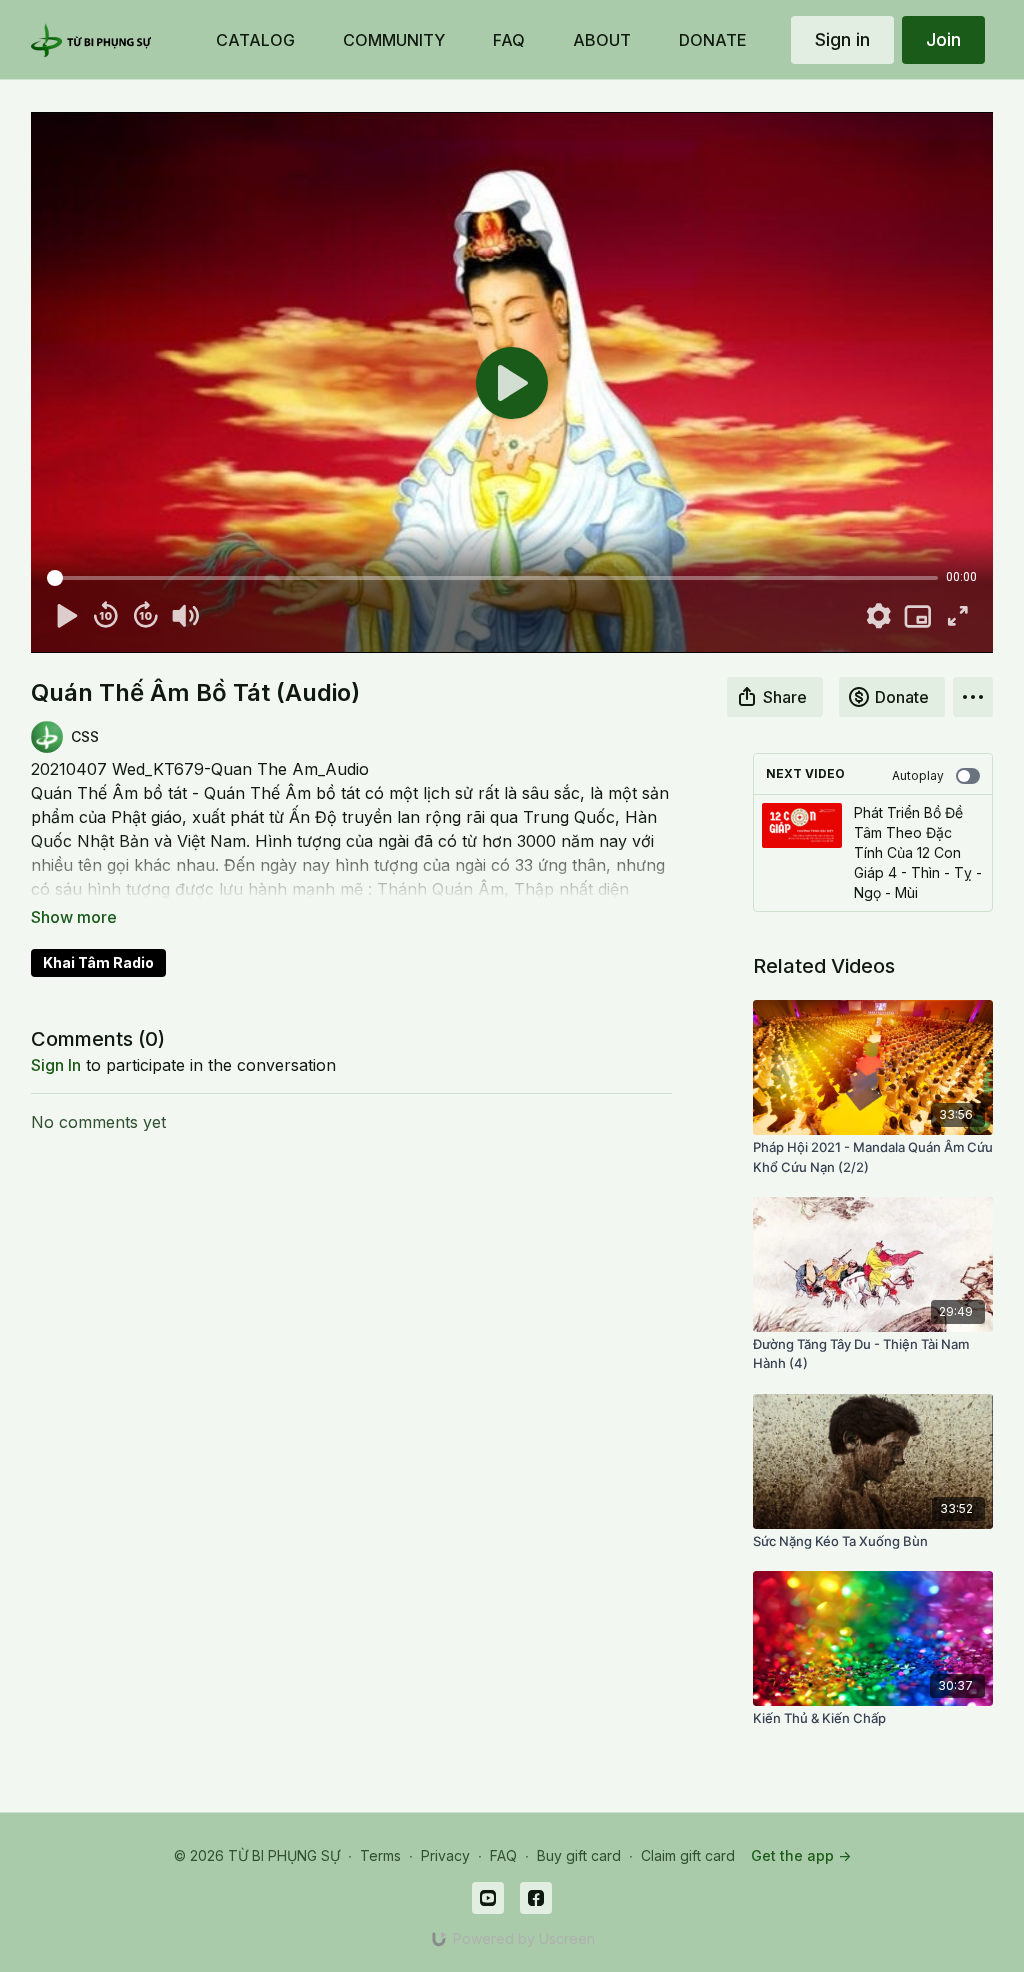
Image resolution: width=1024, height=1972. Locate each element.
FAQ (503, 1855)
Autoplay (918, 775)
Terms (380, 1855)
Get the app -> (801, 1855)
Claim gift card (688, 1855)
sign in (56, 1065)
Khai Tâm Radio (98, 962)
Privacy (445, 1855)
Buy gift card (579, 1855)
